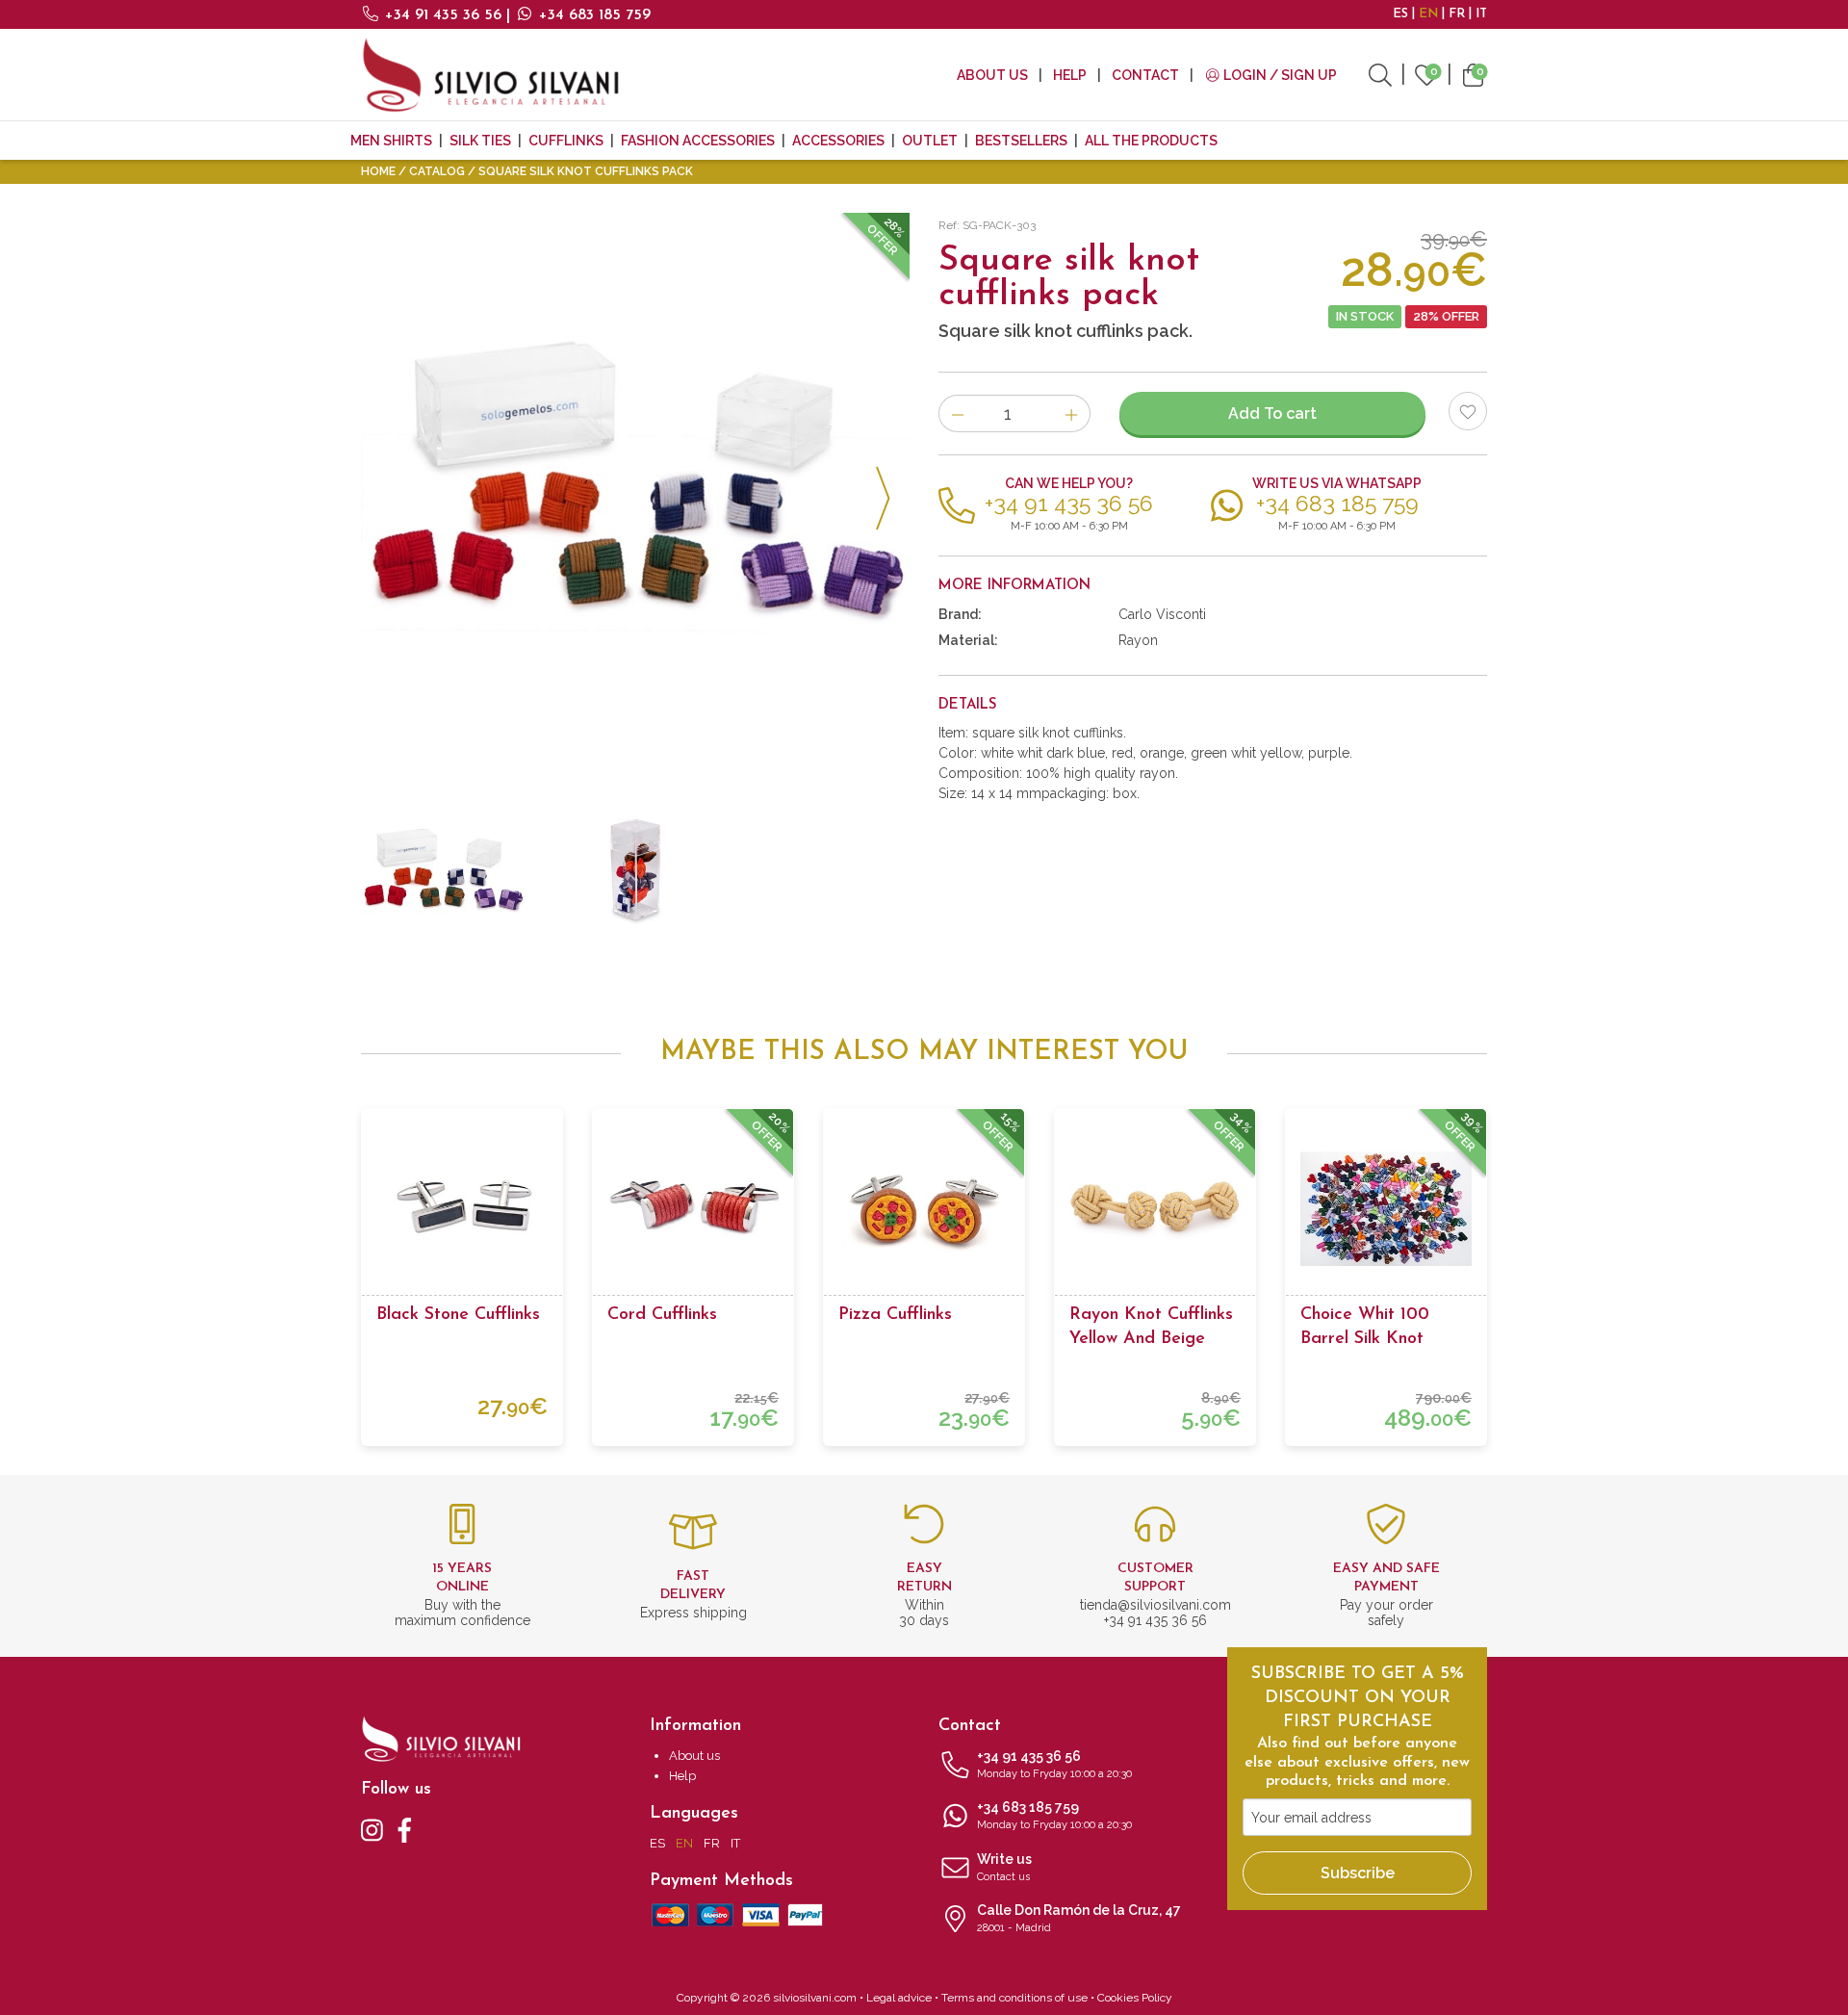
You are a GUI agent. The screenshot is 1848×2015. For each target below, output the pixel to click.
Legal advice (899, 1998)
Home (378, 171)
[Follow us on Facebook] (405, 1829)
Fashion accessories (698, 141)
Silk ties (480, 141)
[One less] (957, 413)
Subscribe (1358, 1873)
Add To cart (1272, 413)
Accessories (838, 141)
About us (992, 75)
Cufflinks (566, 141)
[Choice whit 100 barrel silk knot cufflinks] (1386, 1209)
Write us (1004, 1867)
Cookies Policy (1135, 1998)
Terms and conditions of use (1014, 1998)
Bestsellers (1021, 141)
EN (1428, 14)
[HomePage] (491, 75)
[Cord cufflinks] (693, 1209)
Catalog (437, 171)
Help (1070, 75)
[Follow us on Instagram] (372, 1829)
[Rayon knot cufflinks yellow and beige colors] (1155, 1209)
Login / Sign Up (1279, 75)
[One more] (1072, 413)
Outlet (930, 141)
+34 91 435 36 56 (443, 15)
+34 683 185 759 (592, 15)
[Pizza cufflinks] (924, 1209)
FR (1457, 14)
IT (1481, 14)
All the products (1151, 141)
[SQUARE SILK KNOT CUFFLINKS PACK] (635, 487)
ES (1400, 14)
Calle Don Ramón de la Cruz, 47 (1079, 1918)
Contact (1145, 75)
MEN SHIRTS (391, 141)
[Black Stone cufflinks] (462, 1209)
